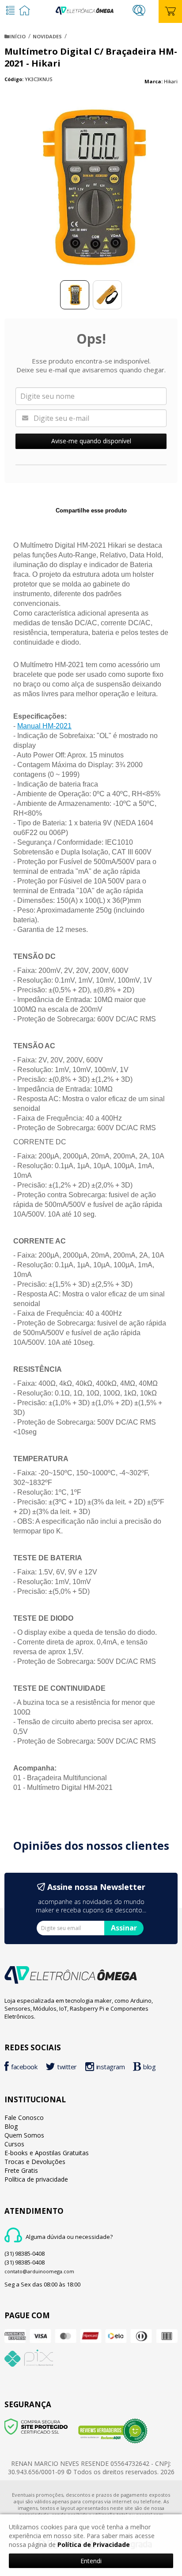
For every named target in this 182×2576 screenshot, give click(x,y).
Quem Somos (24, 2135)
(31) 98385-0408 (25, 2253)
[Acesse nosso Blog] (146, 2068)
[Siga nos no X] (63, 2068)
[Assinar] (124, 1928)
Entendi (91, 2561)
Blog (11, 2126)
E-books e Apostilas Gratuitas (47, 2153)
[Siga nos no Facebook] (23, 2068)
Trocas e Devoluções (35, 2162)
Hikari (171, 81)
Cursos (14, 2144)
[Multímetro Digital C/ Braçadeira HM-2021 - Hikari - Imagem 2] (107, 295)
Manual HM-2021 (44, 726)
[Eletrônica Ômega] (84, 9)
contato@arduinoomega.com (39, 2271)
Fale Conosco (24, 2118)
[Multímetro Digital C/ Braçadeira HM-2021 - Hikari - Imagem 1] (75, 295)
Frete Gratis (21, 2170)
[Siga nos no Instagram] (107, 2068)
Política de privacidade (36, 2179)
